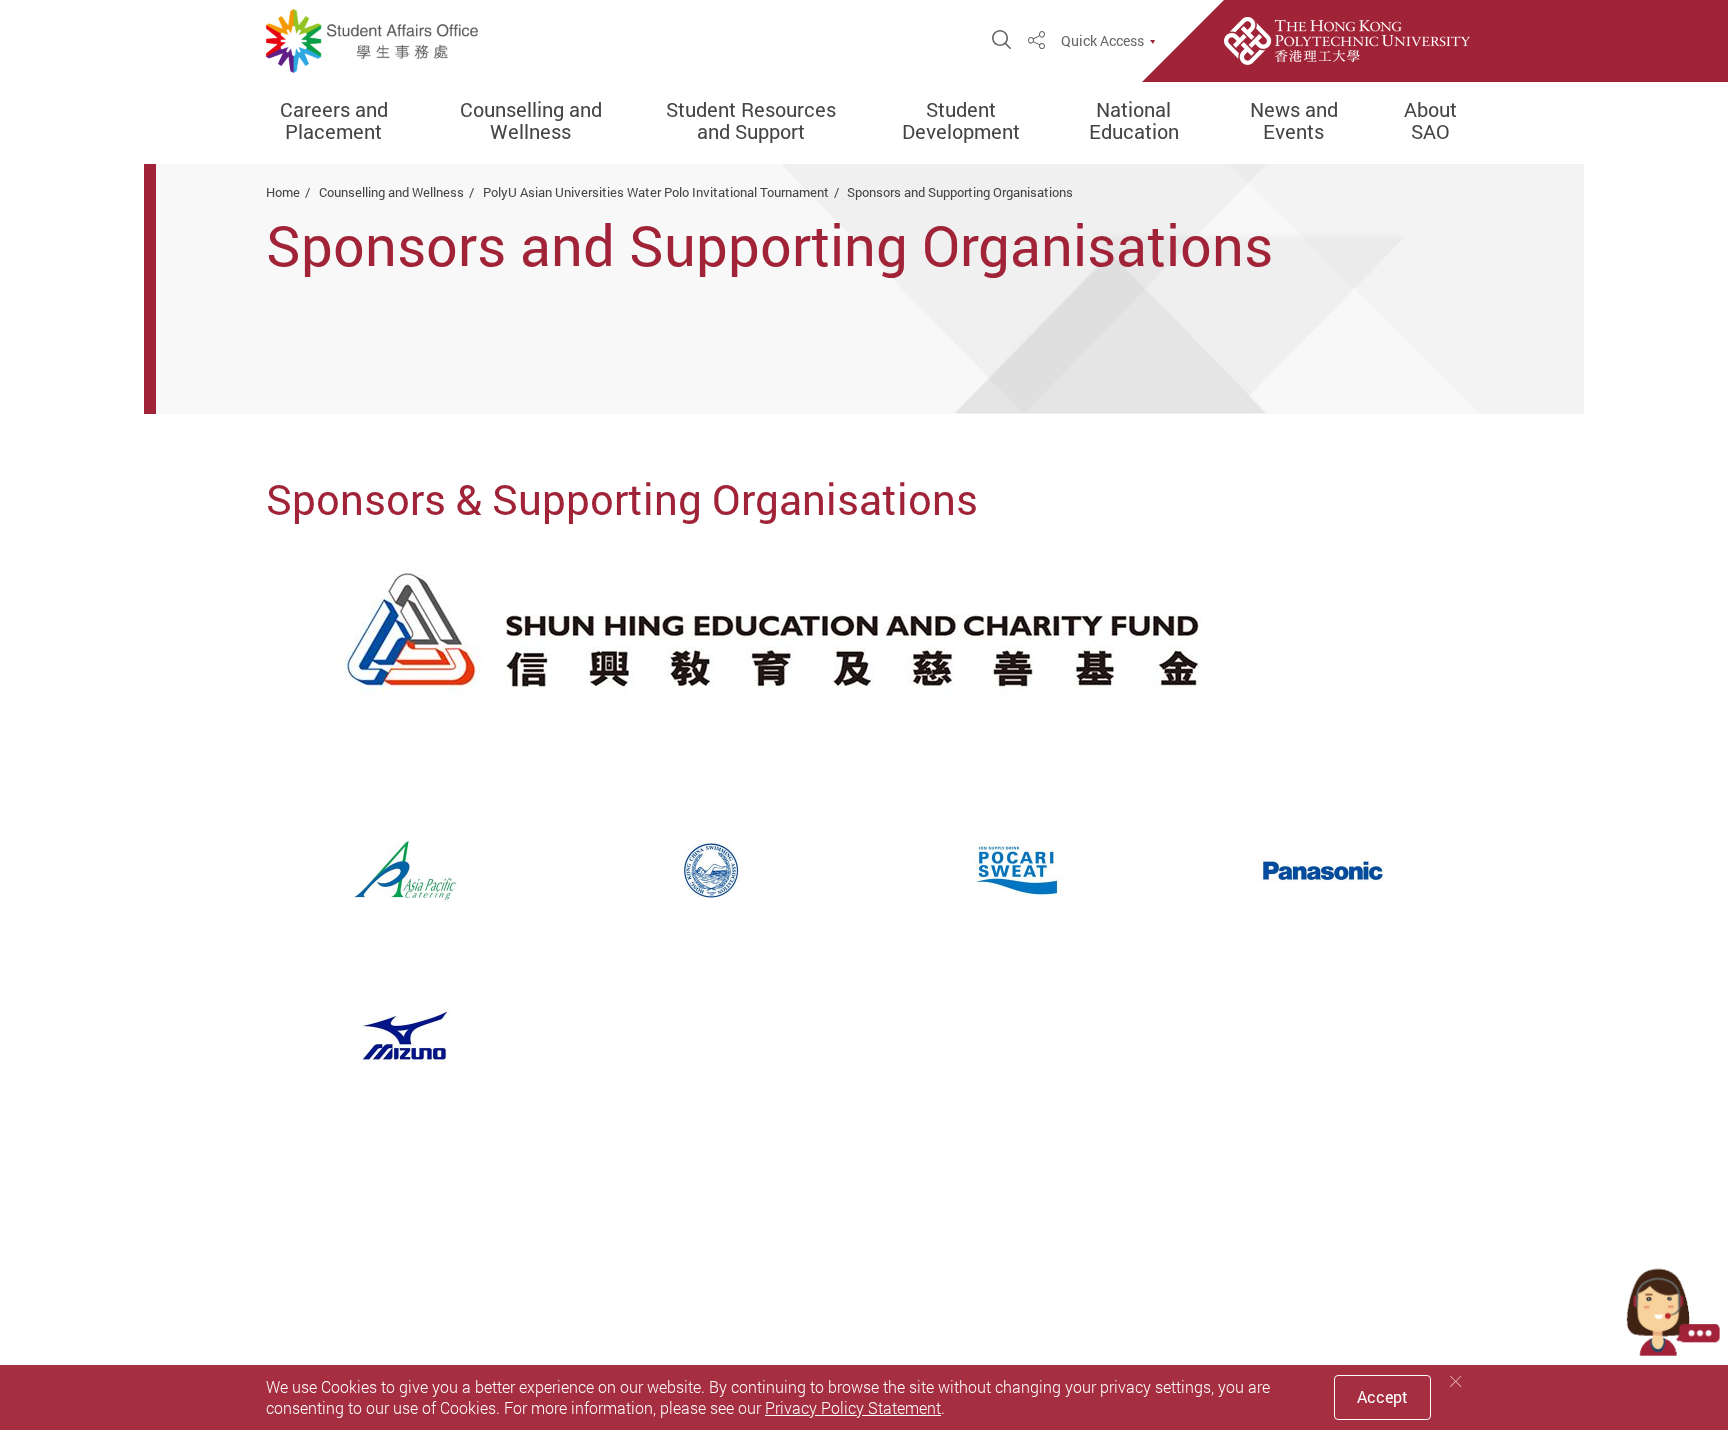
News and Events (1294, 121)
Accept (1382, 1397)
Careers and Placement (334, 121)
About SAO (1430, 121)
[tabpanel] (864, 953)
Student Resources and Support (751, 121)
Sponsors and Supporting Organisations (960, 192)
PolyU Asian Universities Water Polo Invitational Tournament (656, 192)
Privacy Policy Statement (853, 1408)
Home (283, 192)
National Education (1134, 121)
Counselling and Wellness (531, 121)
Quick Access (1102, 41)
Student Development (961, 121)
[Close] (1456, 1381)
